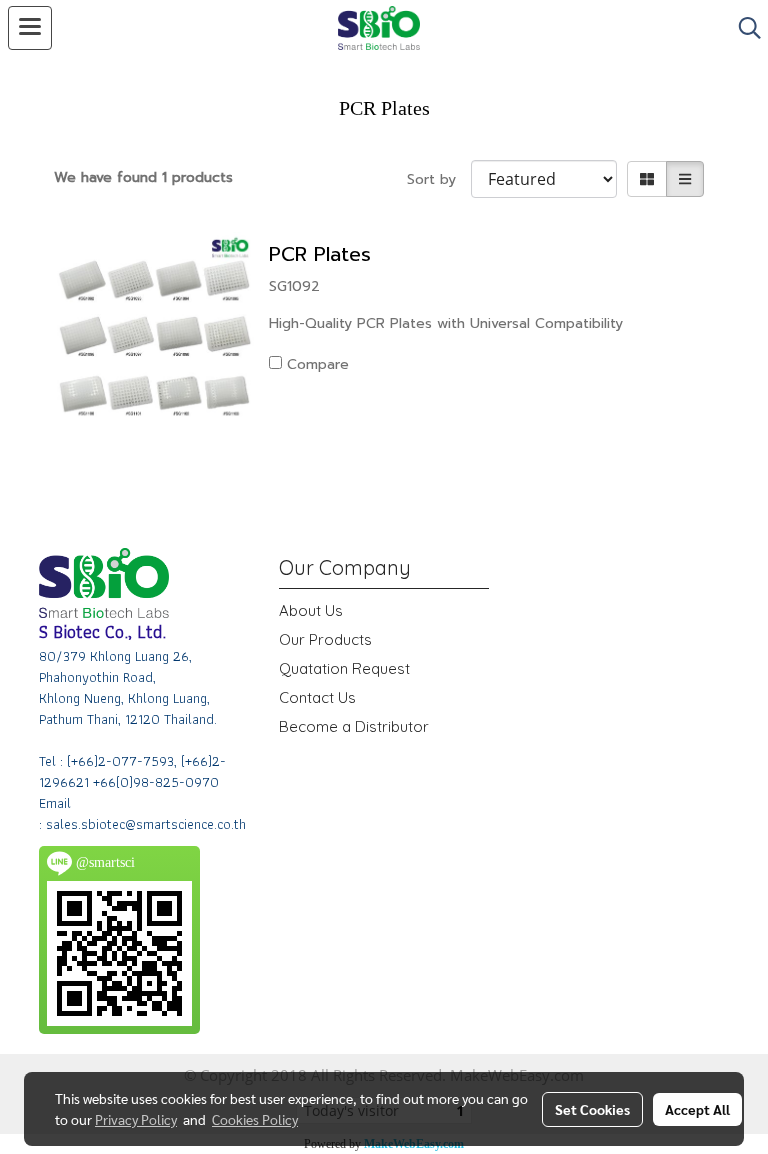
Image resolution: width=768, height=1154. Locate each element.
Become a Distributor (354, 726)
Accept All (697, 1109)
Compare (318, 364)
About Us (311, 610)
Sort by (439, 179)
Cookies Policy (255, 1119)
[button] (743, 28)
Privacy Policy (136, 1119)
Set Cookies (592, 1109)
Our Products (325, 639)
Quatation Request (344, 668)
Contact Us (317, 697)
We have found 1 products (143, 177)
